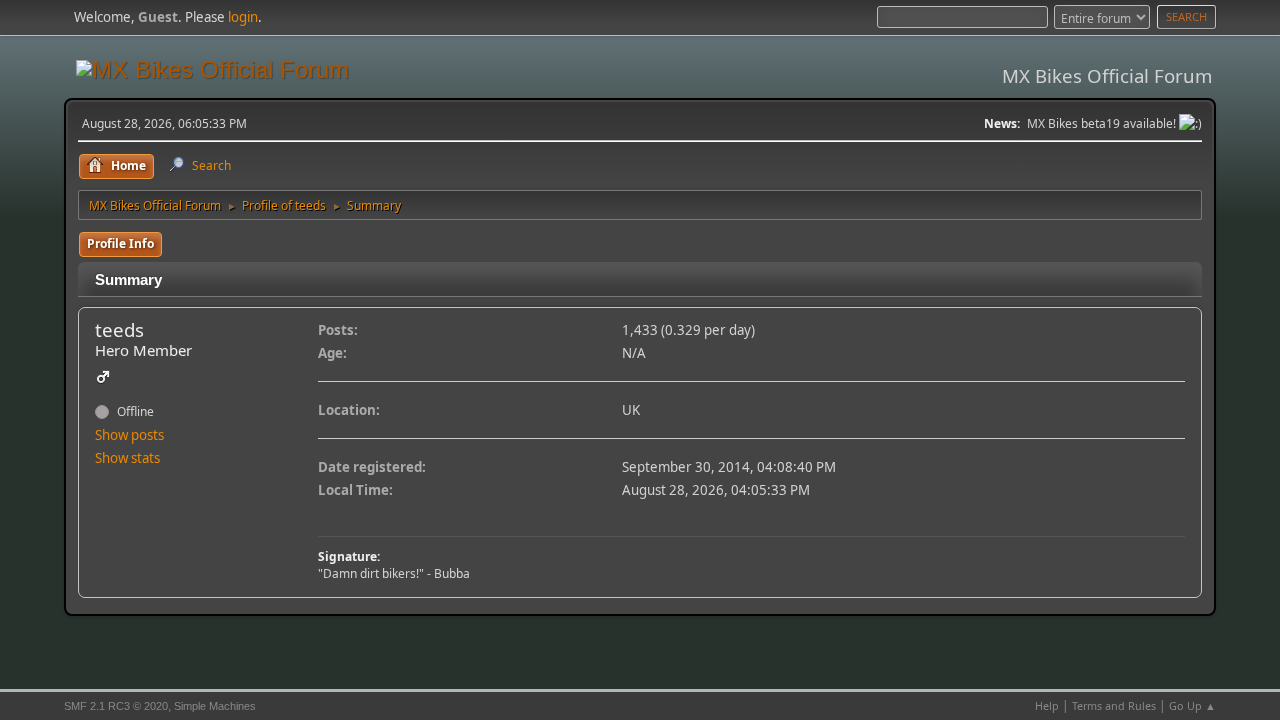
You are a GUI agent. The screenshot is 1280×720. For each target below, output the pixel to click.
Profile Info (120, 243)
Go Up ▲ (1192, 705)
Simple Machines (215, 706)
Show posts (129, 435)
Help (1047, 705)
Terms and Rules (1114, 705)
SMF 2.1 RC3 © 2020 (116, 706)
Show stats (127, 458)
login (243, 17)
